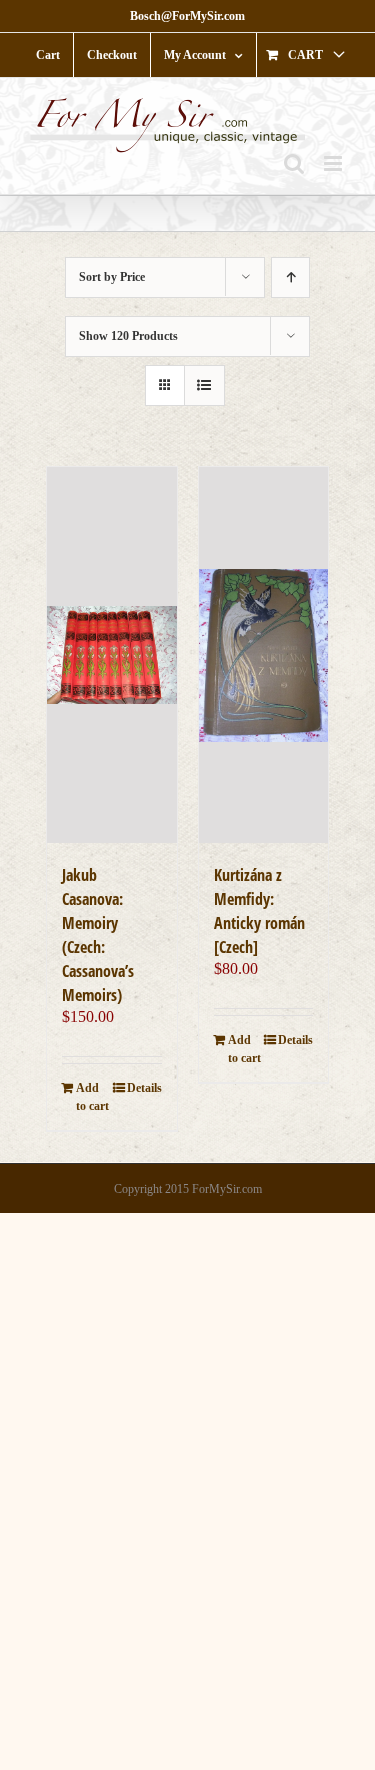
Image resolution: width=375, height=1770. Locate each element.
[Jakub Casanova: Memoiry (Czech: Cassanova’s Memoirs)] (112, 654)
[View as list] (204, 385)
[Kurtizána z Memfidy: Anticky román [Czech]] (264, 654)
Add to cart (92, 1097)
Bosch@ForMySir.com (187, 16)
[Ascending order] (290, 277)
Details (144, 1088)
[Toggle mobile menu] (334, 163)
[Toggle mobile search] (294, 163)
